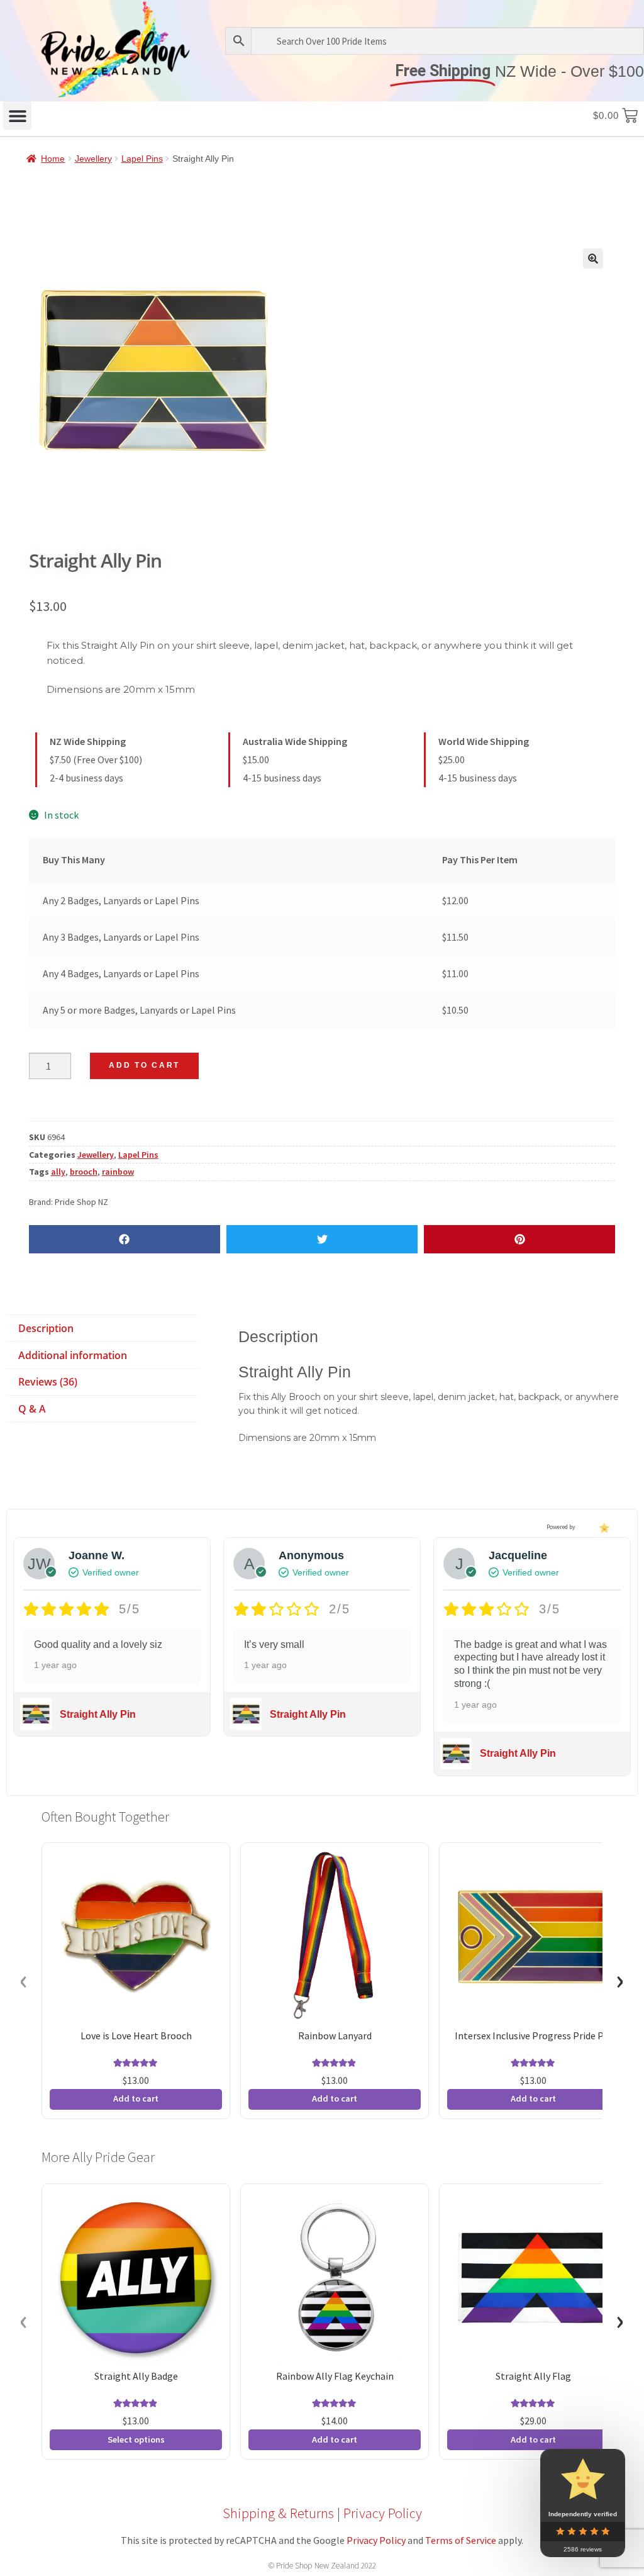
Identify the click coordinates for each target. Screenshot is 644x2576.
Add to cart (144, 1065)
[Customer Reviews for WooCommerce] (603, 1527)
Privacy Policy (383, 2513)
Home (53, 159)
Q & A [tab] (32, 1409)
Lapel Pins (142, 159)
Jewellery (93, 159)
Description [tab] (46, 1328)
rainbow (118, 1172)
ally (58, 1172)
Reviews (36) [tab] (48, 1382)
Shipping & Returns (278, 2513)
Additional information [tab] (73, 1355)
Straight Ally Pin (98, 1714)
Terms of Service (461, 2540)
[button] (17, 115)
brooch (84, 1172)
